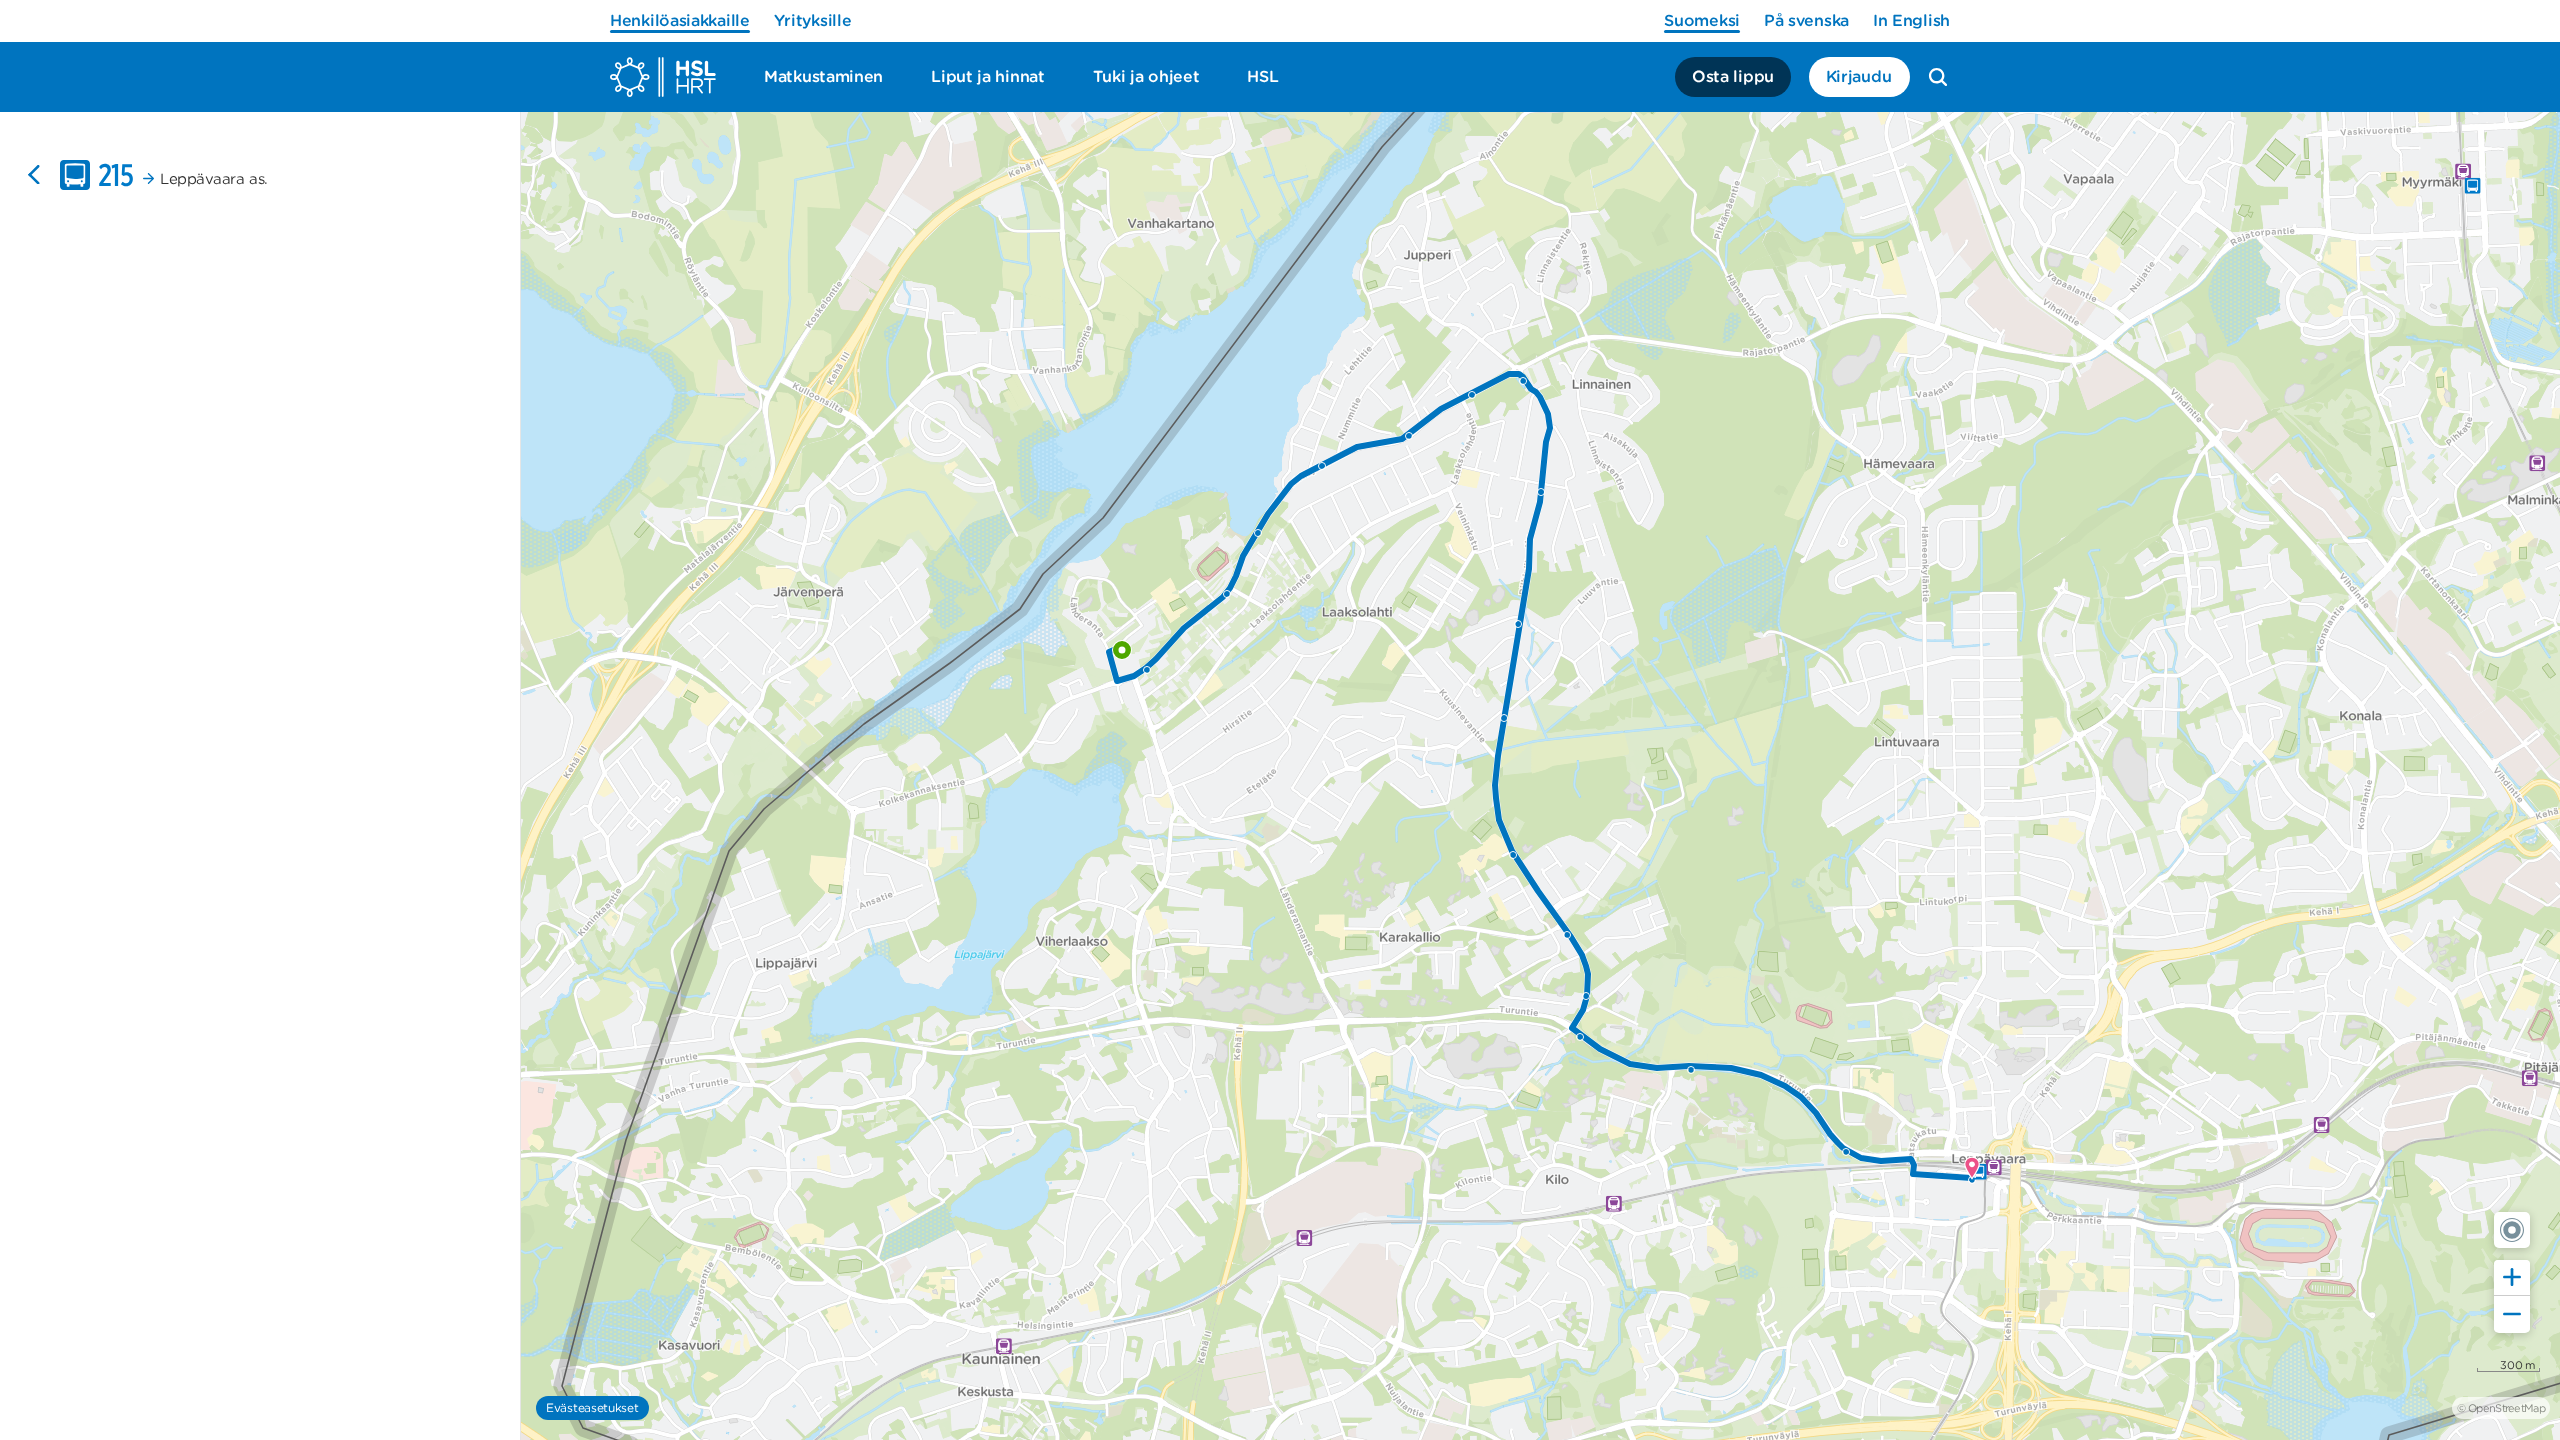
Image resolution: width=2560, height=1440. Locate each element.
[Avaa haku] (1938, 77)
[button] (2512, 1230)
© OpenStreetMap (2501, 1408)
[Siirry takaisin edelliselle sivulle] (34, 175)
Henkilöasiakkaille (680, 20)
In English (1911, 20)
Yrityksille (813, 20)
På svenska (1806, 20)
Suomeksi (1702, 20)
